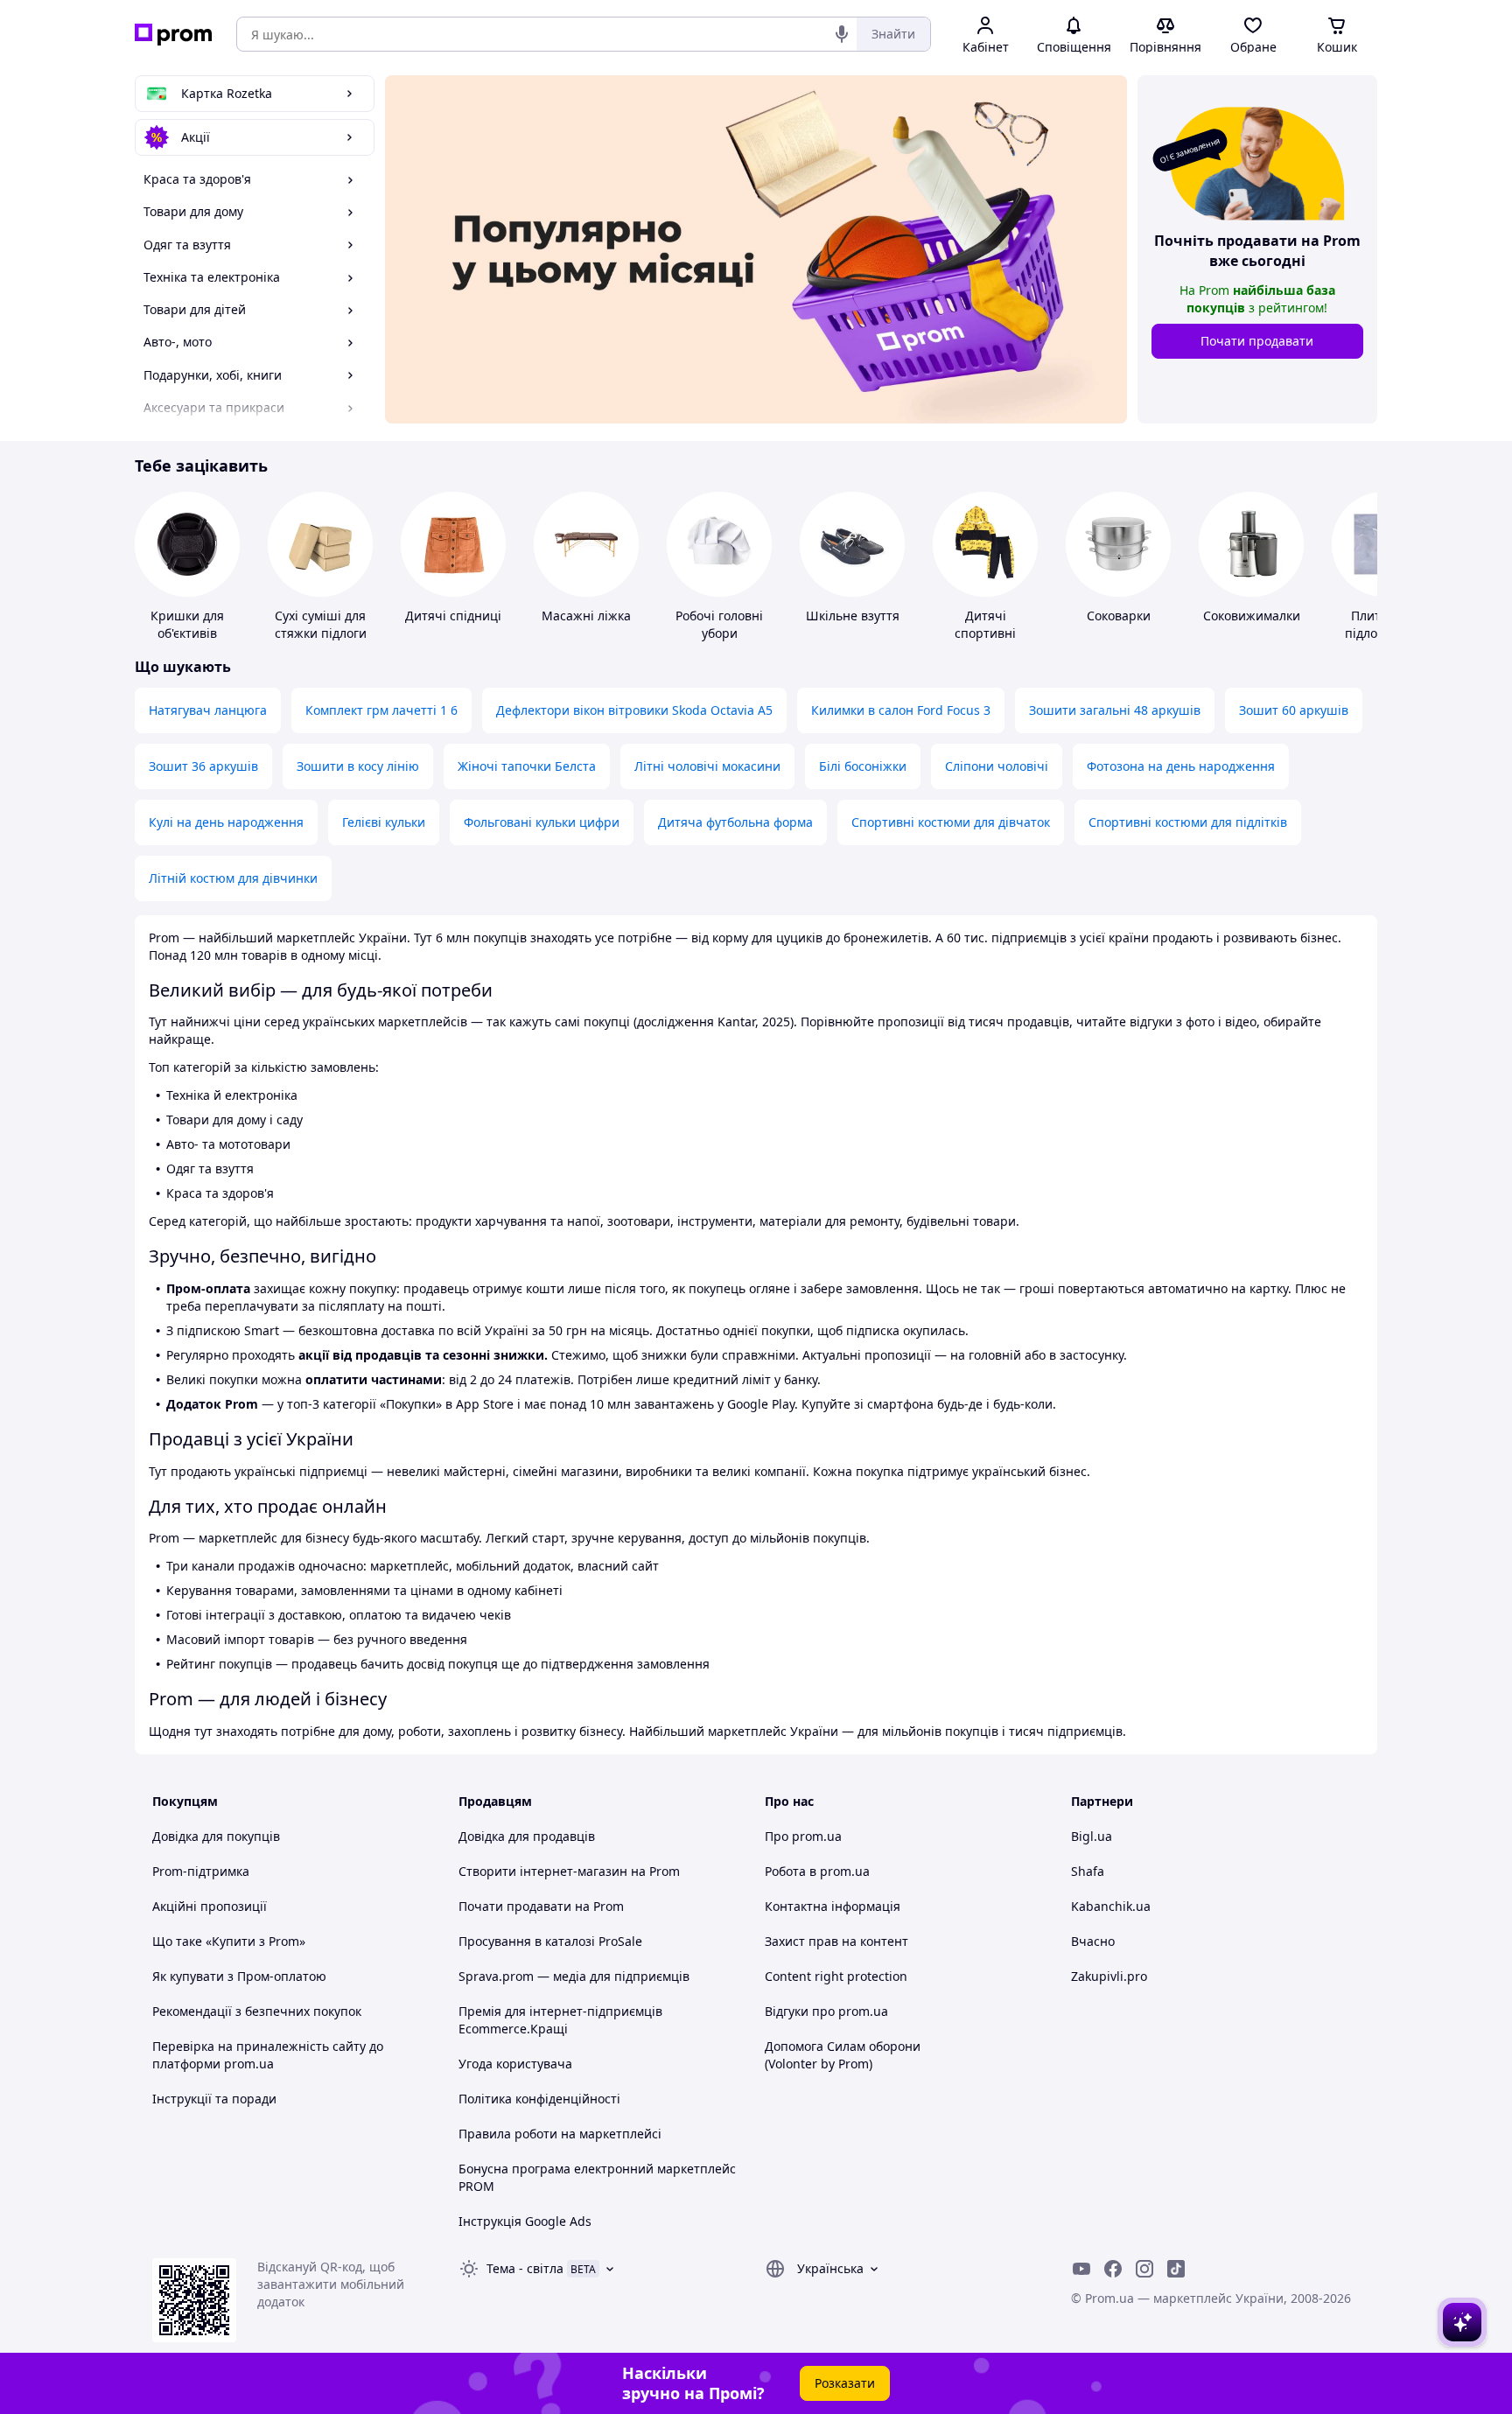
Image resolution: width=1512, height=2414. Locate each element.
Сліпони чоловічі (997, 766)
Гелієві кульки (384, 822)
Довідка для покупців (216, 1836)
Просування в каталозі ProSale (550, 1941)
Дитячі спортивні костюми (985, 633)
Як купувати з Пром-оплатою (239, 1976)
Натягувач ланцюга (208, 710)
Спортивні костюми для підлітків (1188, 822)
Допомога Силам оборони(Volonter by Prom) (843, 2055)
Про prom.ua (803, 1836)
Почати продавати (1257, 341)
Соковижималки (1252, 616)
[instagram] (1144, 2269)
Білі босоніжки (863, 766)
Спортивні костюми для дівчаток (951, 822)
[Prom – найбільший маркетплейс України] (173, 35)
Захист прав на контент (836, 1941)
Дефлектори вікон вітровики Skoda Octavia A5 (634, 710)
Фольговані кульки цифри (542, 822)
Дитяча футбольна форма (735, 822)
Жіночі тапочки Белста (527, 766)
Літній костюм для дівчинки (233, 878)
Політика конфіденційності (539, 2099)
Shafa (1088, 1871)
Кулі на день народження (226, 822)
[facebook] (1113, 2269)
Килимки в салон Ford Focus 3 (901, 710)
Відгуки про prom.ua (826, 2011)
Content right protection (836, 1976)
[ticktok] (1176, 2269)
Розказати (845, 2383)
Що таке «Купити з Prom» (229, 1941)
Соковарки (1119, 616)
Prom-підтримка (201, 1871)
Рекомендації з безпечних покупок (257, 2011)
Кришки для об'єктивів (187, 624)
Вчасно (1093, 1941)
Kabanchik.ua (1111, 1906)
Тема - (525, 2268)
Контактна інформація (833, 1906)
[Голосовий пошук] (842, 34)
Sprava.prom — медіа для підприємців (574, 1976)
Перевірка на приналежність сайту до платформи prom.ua (268, 2055)
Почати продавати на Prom (541, 1906)
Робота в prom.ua (817, 1871)
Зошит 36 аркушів (203, 766)
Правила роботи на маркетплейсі (560, 2134)
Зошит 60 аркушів (1294, 710)
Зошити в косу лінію (358, 766)
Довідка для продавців (527, 1836)
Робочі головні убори (719, 624)
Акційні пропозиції (210, 1906)
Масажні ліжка (586, 616)
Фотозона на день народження (1181, 766)
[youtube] (1081, 2269)
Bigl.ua (1092, 1836)
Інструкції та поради (214, 2099)
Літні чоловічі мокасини (707, 766)
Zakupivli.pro (1109, 1976)
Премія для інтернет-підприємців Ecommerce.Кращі (560, 2020)
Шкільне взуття (853, 616)
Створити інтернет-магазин (543, 1871)
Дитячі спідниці (453, 616)
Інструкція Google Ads (525, 2221)
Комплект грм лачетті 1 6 (381, 710)
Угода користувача (515, 2064)
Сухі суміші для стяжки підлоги (321, 624)
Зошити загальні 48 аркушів (1115, 710)
